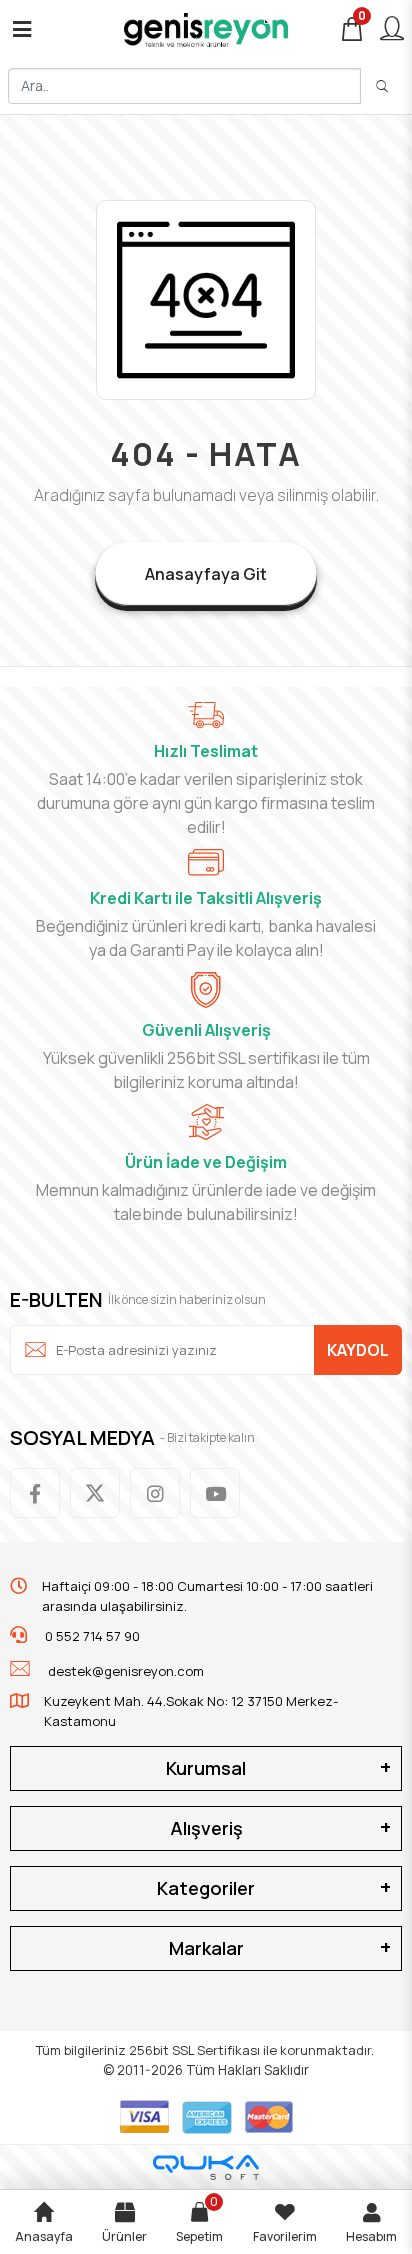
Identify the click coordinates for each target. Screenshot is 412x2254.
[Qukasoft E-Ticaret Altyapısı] (206, 2167)
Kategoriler (206, 1888)
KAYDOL (358, 1350)
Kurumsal (206, 1768)
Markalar (206, 1948)
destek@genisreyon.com (126, 1671)
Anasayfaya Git (206, 574)
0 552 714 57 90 (91, 1636)
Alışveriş (206, 1828)
